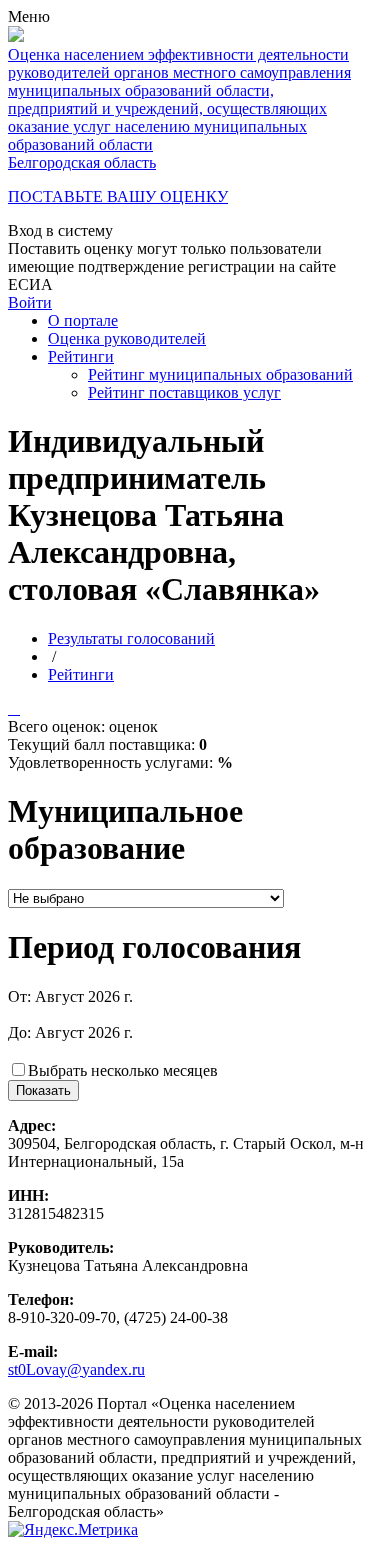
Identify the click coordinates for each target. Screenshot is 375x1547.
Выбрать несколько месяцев (123, 1070)
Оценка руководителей (127, 338)
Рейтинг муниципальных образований (220, 374)
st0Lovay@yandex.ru (76, 1369)
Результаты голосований (131, 638)
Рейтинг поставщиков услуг (184, 392)
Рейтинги (81, 356)
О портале (83, 320)
